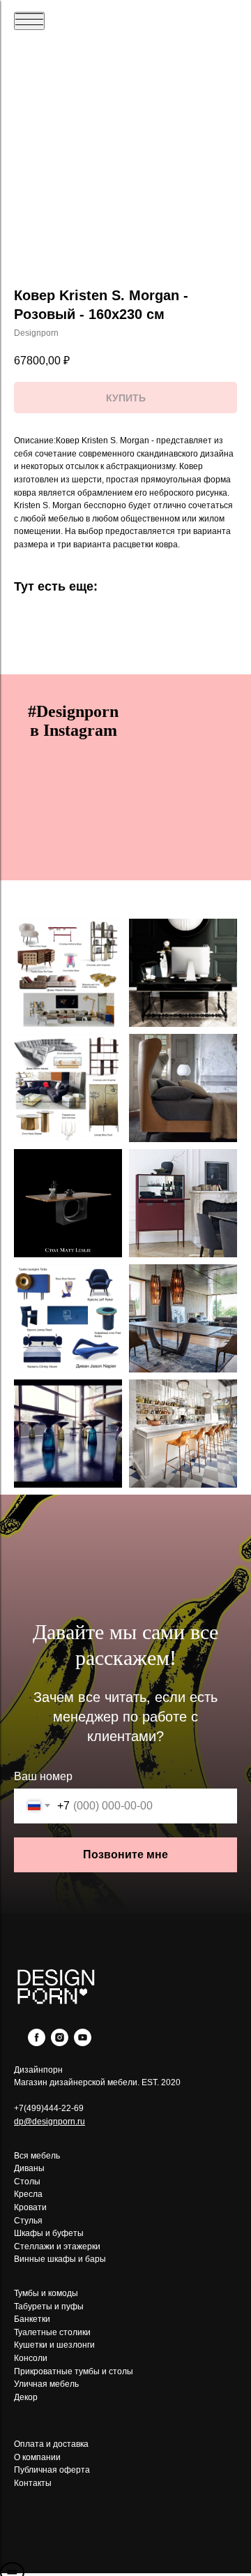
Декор (26, 2397)
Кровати (30, 2207)
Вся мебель (37, 2156)
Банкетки (32, 2319)
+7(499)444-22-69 (49, 2108)
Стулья (28, 2221)
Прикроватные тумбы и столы (74, 2371)
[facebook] (37, 2042)
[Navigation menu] (29, 21)
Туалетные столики (52, 2332)
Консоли (31, 2358)
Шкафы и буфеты (49, 2233)
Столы (27, 2182)
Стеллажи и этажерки (57, 2246)
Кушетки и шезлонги (54, 2345)
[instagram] (60, 2042)
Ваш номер (43, 1776)
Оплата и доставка (51, 2444)
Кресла (28, 2194)
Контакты (33, 2483)
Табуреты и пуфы (49, 2307)
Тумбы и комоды (46, 2293)
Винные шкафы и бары (60, 2259)
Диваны (29, 2168)
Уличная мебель (46, 2384)
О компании (37, 2457)
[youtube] (83, 2042)
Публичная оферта (52, 2470)
